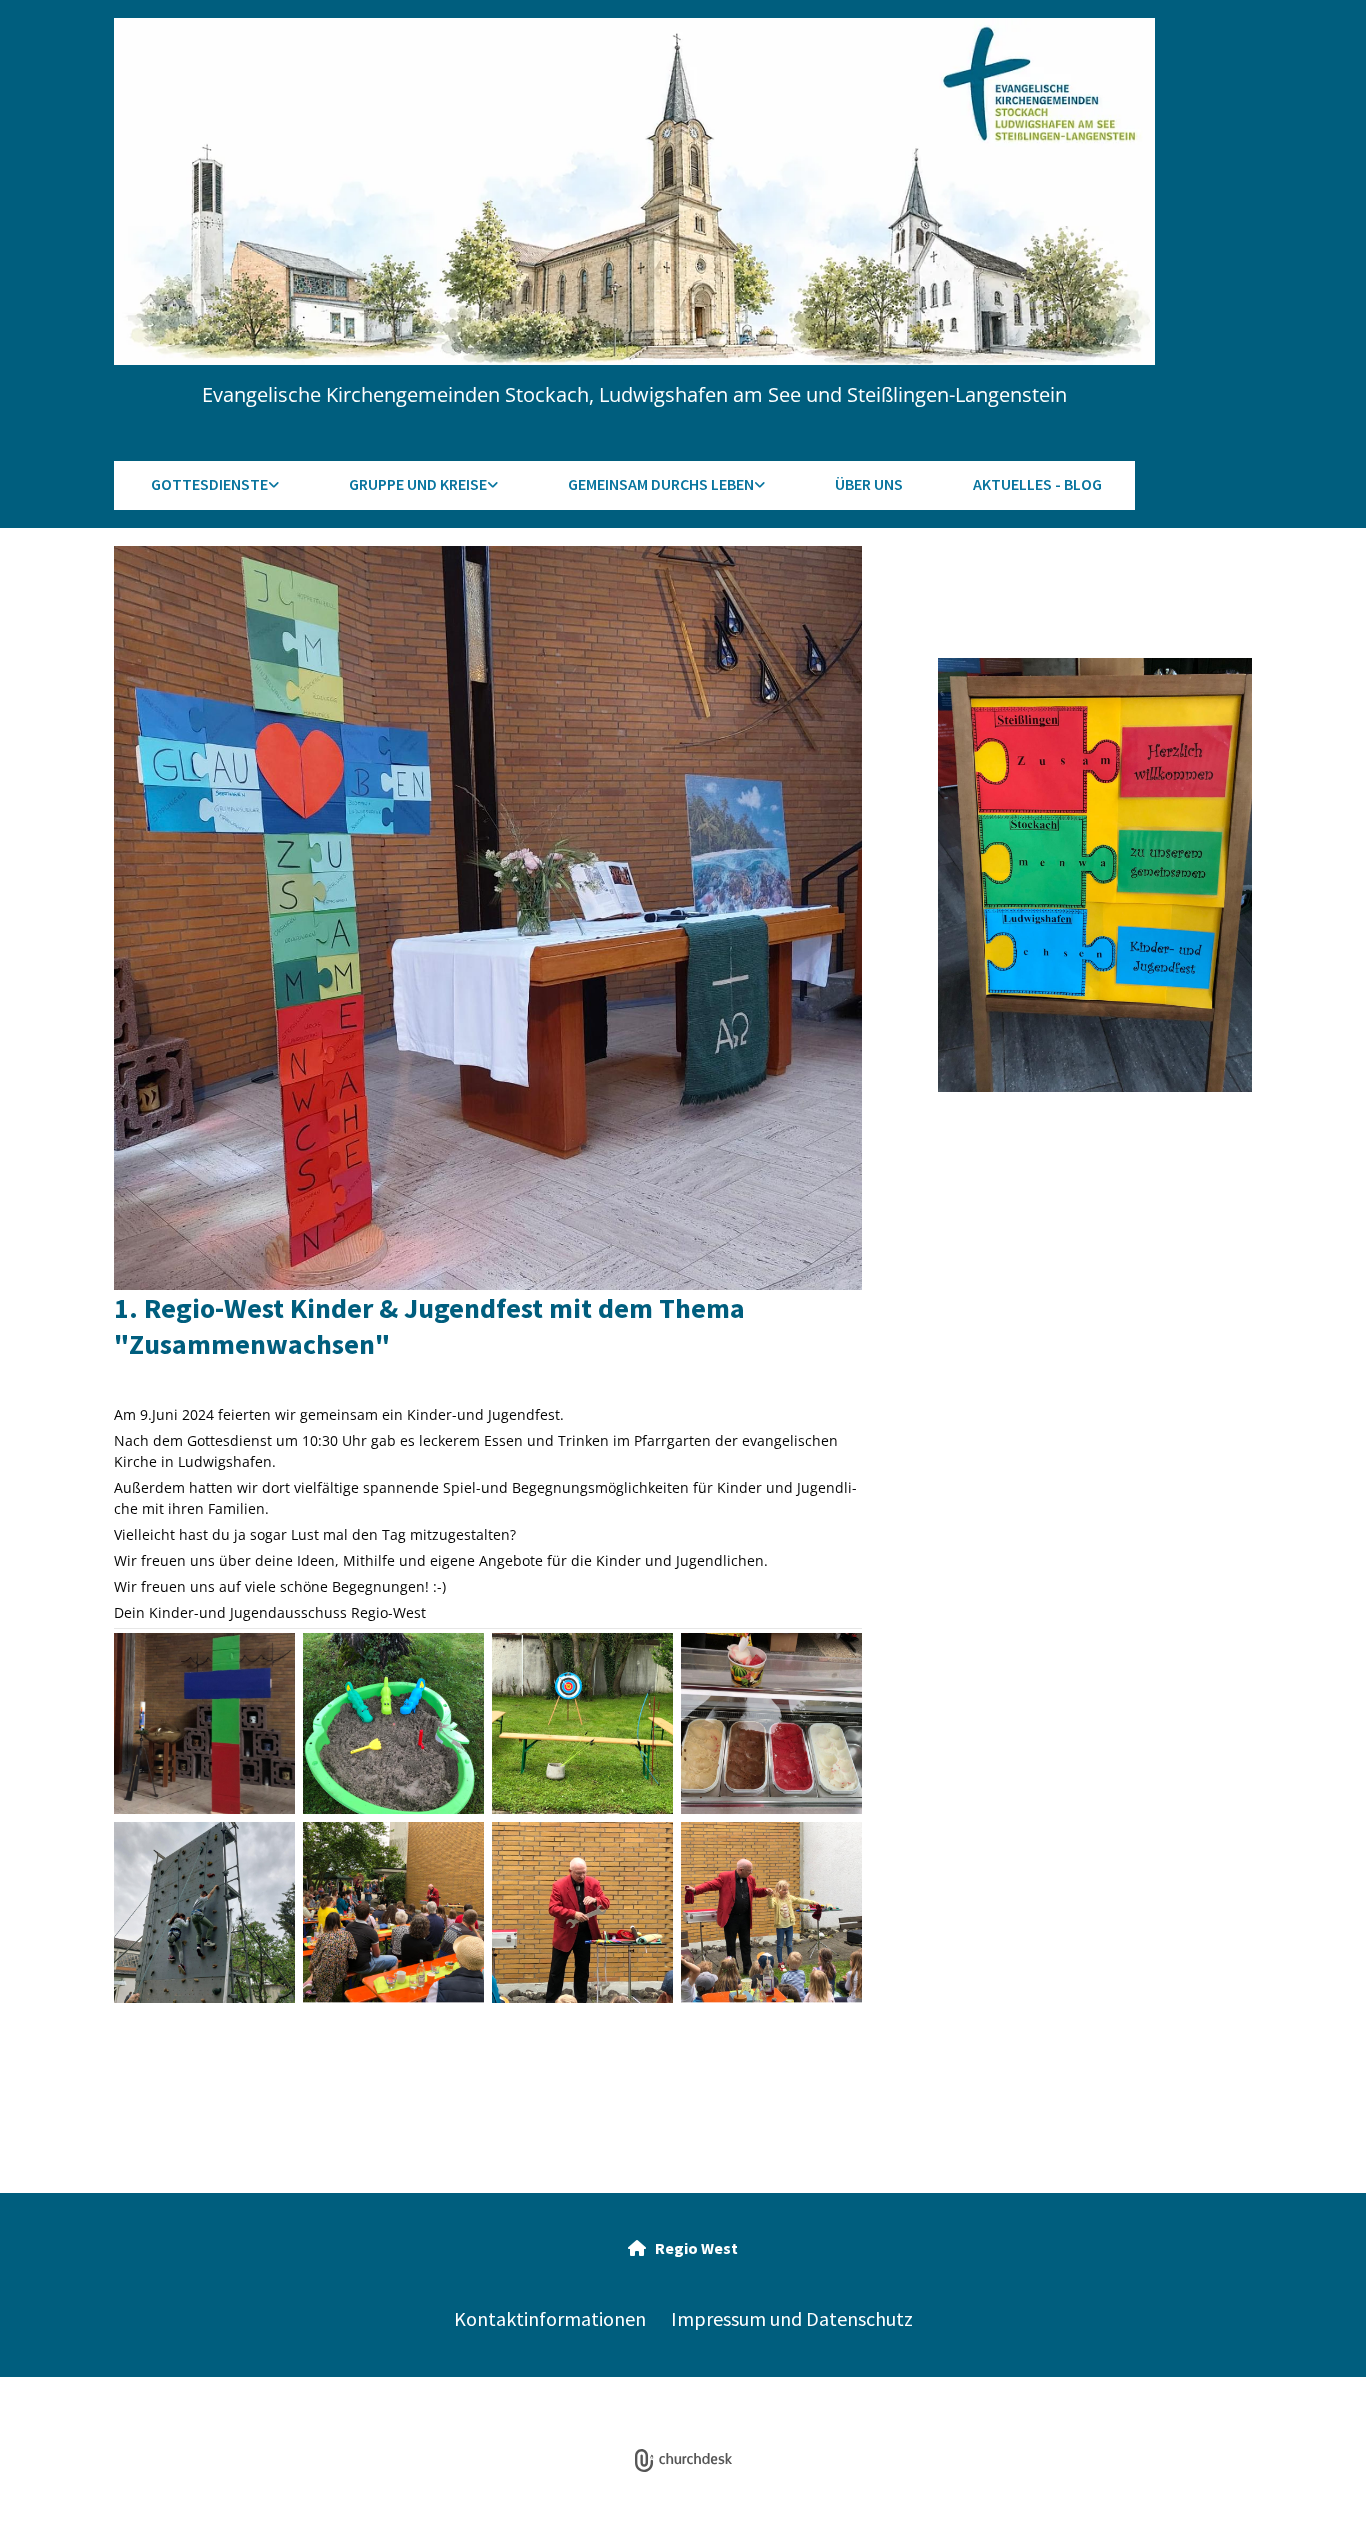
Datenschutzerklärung (653, 2405)
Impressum (538, 2405)
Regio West (683, 2248)
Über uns (869, 484)
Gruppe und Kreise (418, 484)
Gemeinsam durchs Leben (661, 484)
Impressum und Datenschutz (792, 2318)
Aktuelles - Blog (1037, 484)
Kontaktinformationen (550, 2318)
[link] (213, 485)
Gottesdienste (209, 484)
